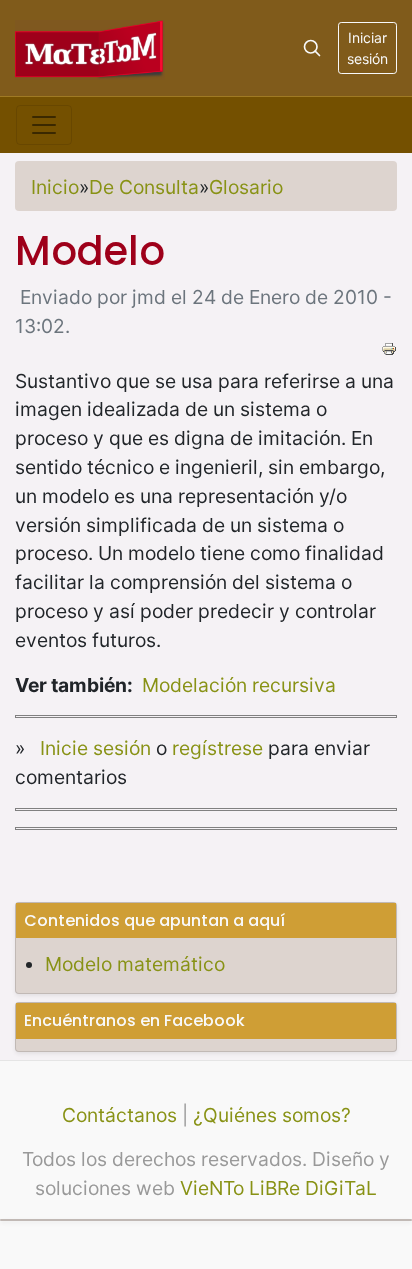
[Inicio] (90, 47)
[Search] (312, 48)
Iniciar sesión (367, 48)
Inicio (55, 187)
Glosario (246, 187)
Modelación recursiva (239, 685)
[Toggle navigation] (44, 125)
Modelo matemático (135, 964)
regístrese (217, 748)
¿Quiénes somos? (272, 1115)
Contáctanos (119, 1115)
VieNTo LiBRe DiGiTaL (278, 1188)
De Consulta (144, 187)
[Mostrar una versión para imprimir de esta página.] (389, 347)
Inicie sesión (95, 748)
